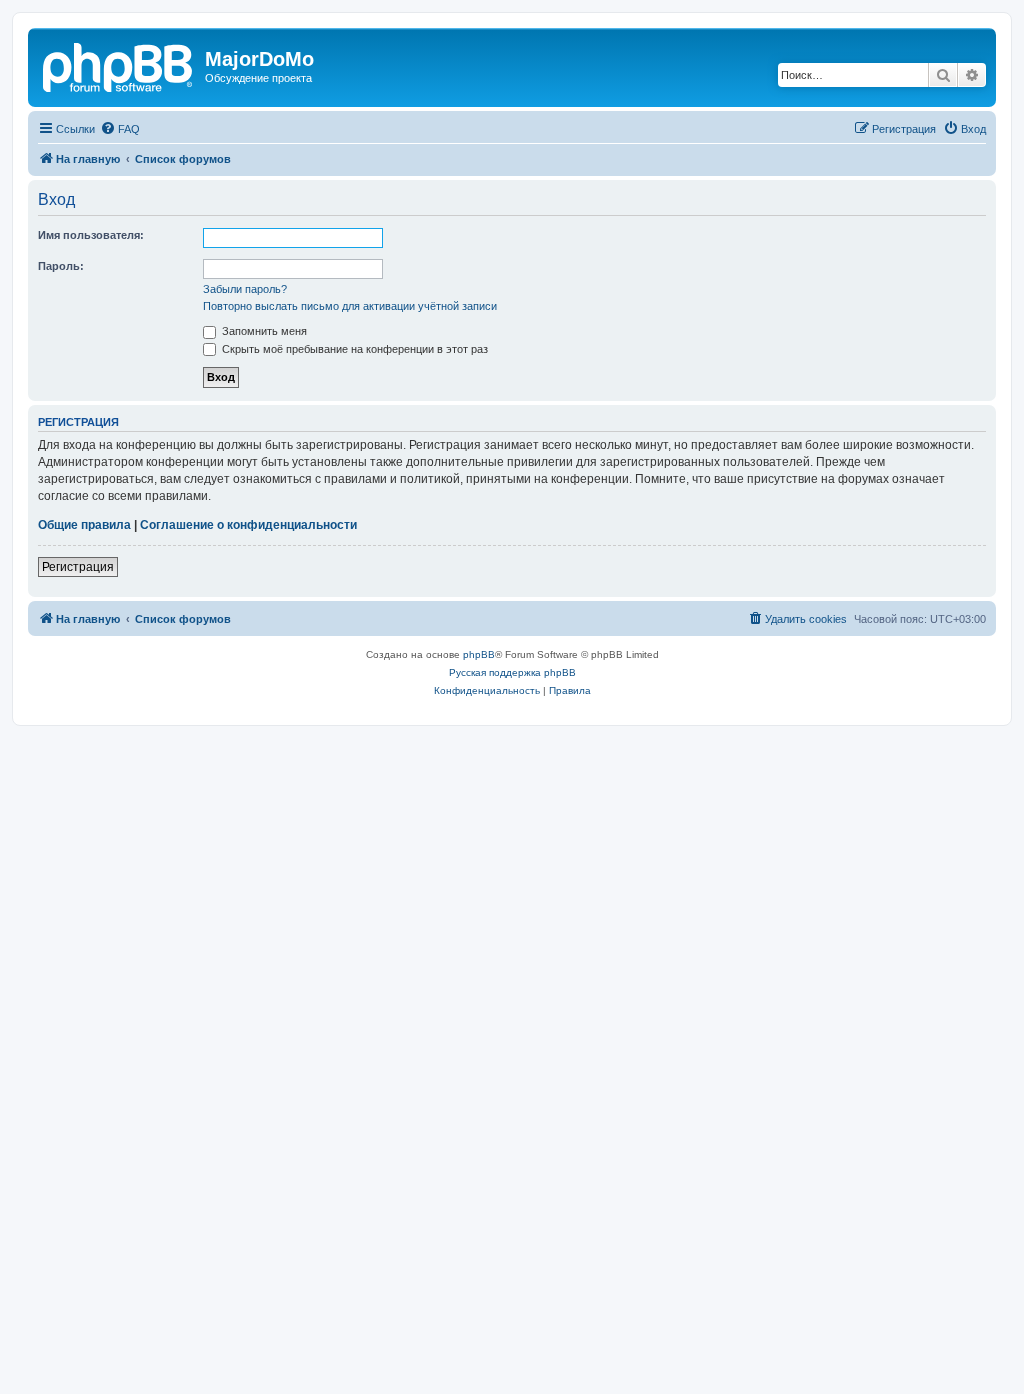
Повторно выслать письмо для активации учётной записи (350, 306)
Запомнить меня (263, 331)
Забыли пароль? (245, 289)
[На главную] (119, 65)
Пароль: (61, 266)
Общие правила (84, 525)
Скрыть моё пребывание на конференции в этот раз (353, 349)
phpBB (479, 654)
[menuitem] (120, 129)
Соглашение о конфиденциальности (248, 525)
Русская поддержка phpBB (512, 672)
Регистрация (78, 567)
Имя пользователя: (91, 235)
